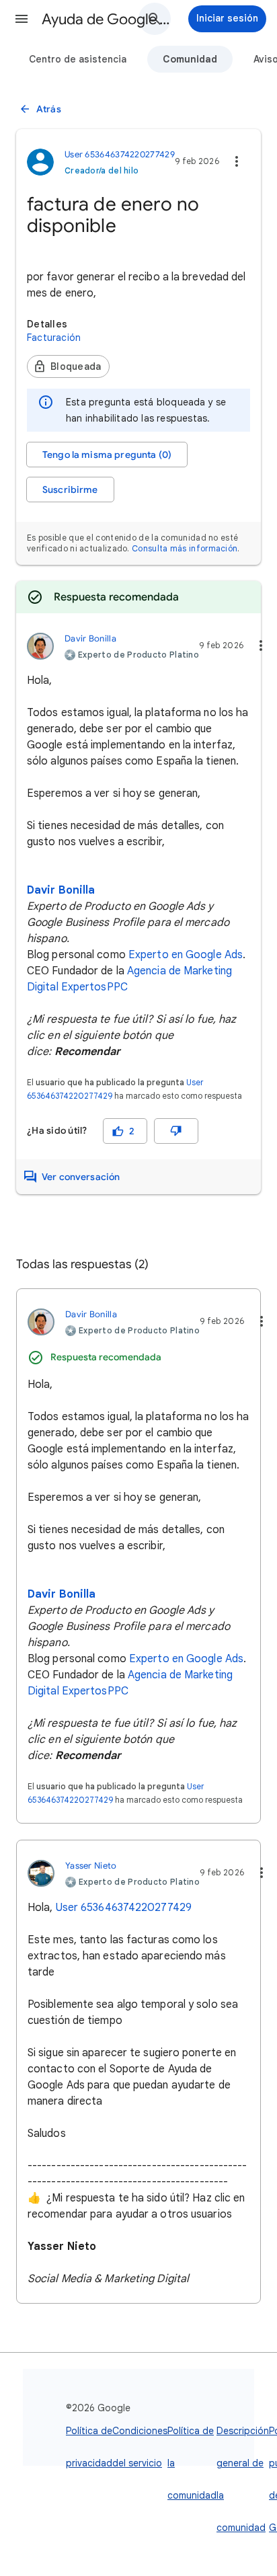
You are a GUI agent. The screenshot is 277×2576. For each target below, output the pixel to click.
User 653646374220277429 (124, 1908)
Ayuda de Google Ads (109, 19)
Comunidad (190, 59)
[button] (22, 19)
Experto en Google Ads (186, 955)
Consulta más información (185, 548)
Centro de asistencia (78, 59)
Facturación (54, 338)
